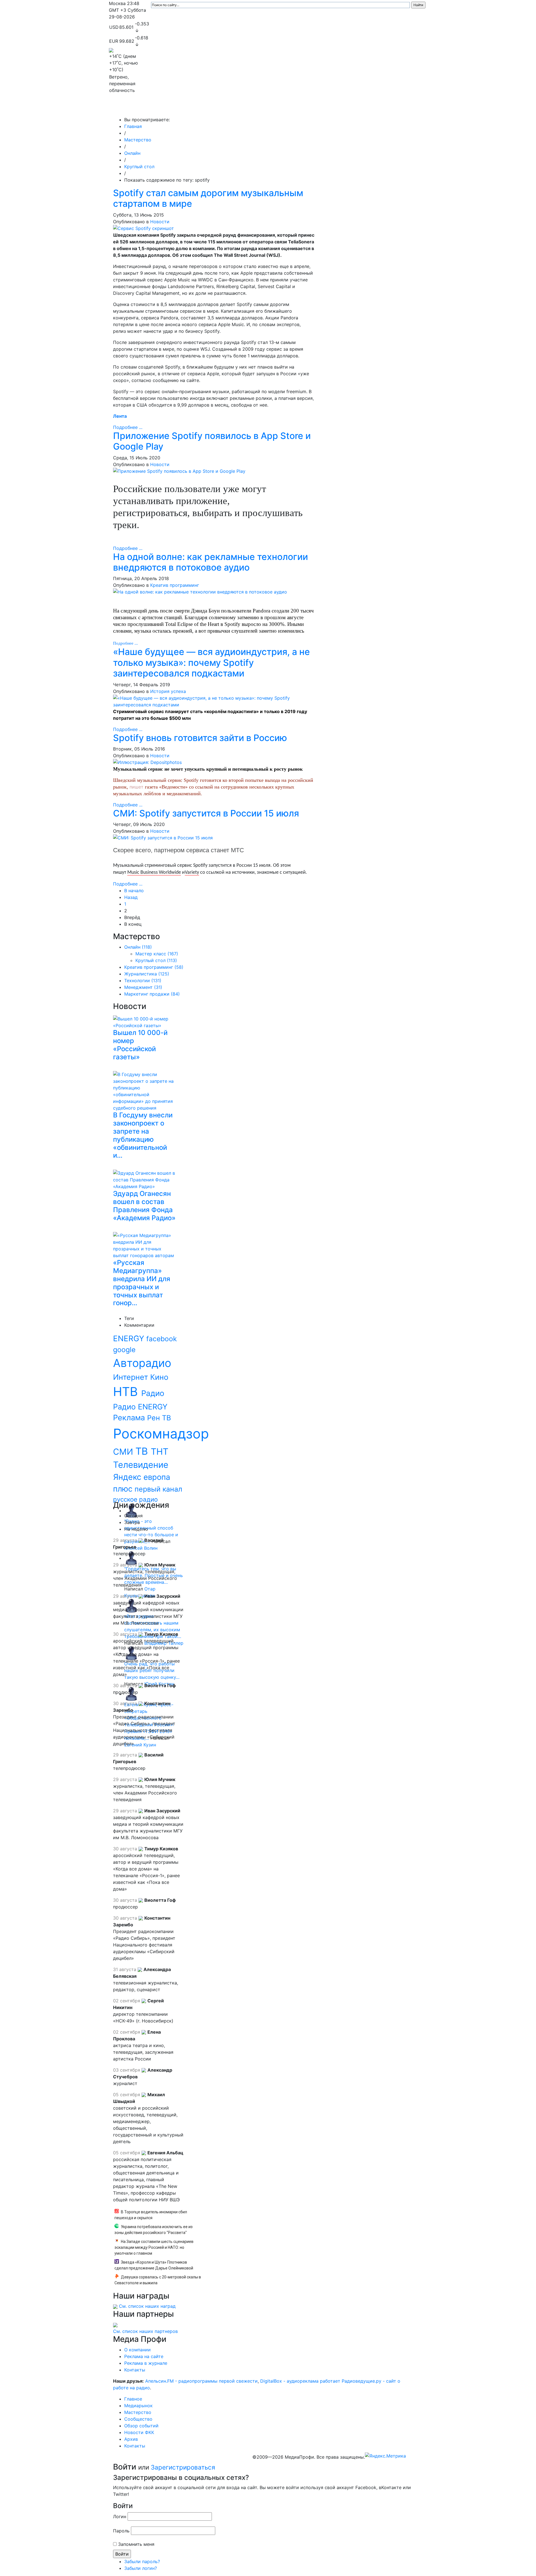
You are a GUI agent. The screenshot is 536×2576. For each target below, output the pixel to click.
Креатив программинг (175, 585)
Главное (165, 108)
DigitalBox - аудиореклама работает (300, 2381)
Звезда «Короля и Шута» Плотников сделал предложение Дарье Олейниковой (154, 2265)
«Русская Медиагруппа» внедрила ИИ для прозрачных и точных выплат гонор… (142, 1283)
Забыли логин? (141, 2568)
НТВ (127, 1392)
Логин (120, 2516)
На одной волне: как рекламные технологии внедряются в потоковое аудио (210, 562)
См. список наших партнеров (145, 2331)
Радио (153, 1393)
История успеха (168, 691)
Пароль (121, 2531)
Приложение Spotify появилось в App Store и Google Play (212, 441)
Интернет (132, 1377)
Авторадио (142, 1363)
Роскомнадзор (161, 1434)
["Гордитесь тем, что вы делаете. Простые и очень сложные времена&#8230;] (131, 1558)
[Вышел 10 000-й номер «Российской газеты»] (146, 1021)
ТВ (143, 1451)
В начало (134, 891)
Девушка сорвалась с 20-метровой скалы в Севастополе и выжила (158, 2280)
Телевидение (141, 1465)
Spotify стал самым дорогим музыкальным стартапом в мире (208, 198)
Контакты (391, 108)
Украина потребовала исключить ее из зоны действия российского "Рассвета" (154, 2230)
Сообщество (264, 108)
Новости (160, 222)
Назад (131, 897)
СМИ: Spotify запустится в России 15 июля (206, 813)
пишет (137, 787)
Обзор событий (303, 108)
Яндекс (128, 1477)
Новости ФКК (339, 108)
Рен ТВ (159, 1418)
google (124, 1350)
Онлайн (132, 153)
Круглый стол (139, 167)
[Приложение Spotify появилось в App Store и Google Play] (179, 471)
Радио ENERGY (140, 1407)
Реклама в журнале (146, 2363)
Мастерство (228, 108)
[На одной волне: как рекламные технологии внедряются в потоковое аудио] (200, 592)
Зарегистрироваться (183, 2467)
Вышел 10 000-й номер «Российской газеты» (140, 1045)
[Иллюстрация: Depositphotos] (147, 762)
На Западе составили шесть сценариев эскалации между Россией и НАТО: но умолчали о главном (154, 2247)
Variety (192, 872)
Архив (366, 108)
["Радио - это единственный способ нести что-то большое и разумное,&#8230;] (131, 1511)
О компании (137, 2350)
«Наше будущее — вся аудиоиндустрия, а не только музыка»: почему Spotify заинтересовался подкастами (211, 663)
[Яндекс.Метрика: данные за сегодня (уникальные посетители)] (385, 2456)
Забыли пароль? (142, 2561)
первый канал (158, 1489)
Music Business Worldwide (154, 872)
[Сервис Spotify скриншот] (143, 228)
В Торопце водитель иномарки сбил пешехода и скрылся (151, 2215)
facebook (161, 1339)
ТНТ (160, 1452)
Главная (133, 126)
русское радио (135, 1499)
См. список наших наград (147, 2306)
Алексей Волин (141, 1548)
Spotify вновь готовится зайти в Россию (200, 738)
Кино (159, 1377)
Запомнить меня (136, 2544)
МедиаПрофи (131, 108)
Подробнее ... (128, 427)
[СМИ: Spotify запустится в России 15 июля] (163, 837)
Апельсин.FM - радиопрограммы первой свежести (201, 2381)
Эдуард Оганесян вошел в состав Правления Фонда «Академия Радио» (144, 1206)
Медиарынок (193, 108)
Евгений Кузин (140, 1745)
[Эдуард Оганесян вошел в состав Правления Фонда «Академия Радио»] (146, 1179)
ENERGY (130, 1338)
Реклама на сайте (144, 2356)
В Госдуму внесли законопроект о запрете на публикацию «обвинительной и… (143, 1135)
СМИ (124, 1452)
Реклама (130, 1418)
